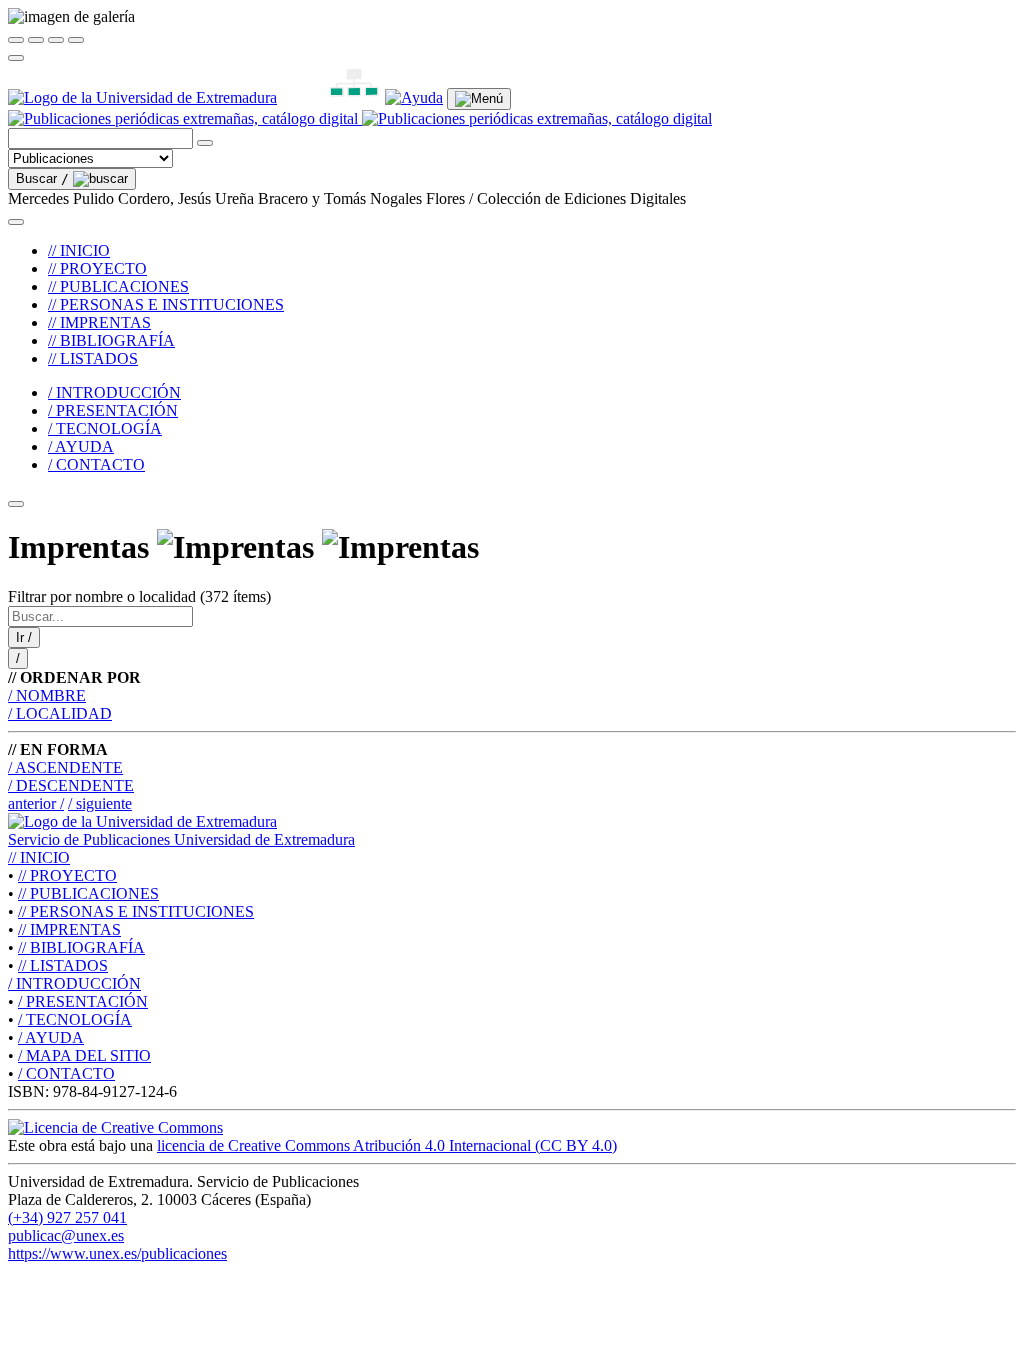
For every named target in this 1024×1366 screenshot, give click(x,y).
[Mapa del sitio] (331, 97)
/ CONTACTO (96, 464)
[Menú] (479, 99)
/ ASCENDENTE (65, 767)
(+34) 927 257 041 (67, 1217)
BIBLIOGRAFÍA (81, 947)
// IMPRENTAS (99, 322)
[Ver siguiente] (56, 40)
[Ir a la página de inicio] (360, 118)
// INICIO (79, 250)
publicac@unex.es (66, 1235)
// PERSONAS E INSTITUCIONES (166, 304)
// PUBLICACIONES (118, 286)
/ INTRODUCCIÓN (114, 392)
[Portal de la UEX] (142, 97)
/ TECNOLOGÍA (105, 428)
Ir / (24, 637)
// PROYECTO (97, 268)
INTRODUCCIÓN (74, 983)
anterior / (36, 803)
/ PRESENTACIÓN (113, 410)
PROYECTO (67, 875)
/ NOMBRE (47, 695)
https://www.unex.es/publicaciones (117, 1253)
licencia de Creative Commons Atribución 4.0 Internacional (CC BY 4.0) (387, 1145)
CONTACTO (66, 1073)
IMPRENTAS (69, 929)
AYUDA (51, 1037)
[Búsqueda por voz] (205, 143)
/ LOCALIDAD (60, 713)
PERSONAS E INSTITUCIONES (136, 911)
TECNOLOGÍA (75, 1019)
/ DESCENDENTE (71, 785)
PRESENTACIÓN (83, 1001)
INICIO (39, 857)
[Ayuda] (414, 97)
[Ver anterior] (36, 40)
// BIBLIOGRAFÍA (111, 340)
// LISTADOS (93, 358)
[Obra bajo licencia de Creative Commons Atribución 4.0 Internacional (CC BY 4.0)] (115, 1127)
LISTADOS (63, 965)
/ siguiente (100, 803)
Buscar (42, 178)
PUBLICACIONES (88, 893)
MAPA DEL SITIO (84, 1055)
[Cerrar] (16, 40)
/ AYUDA (81, 446)
